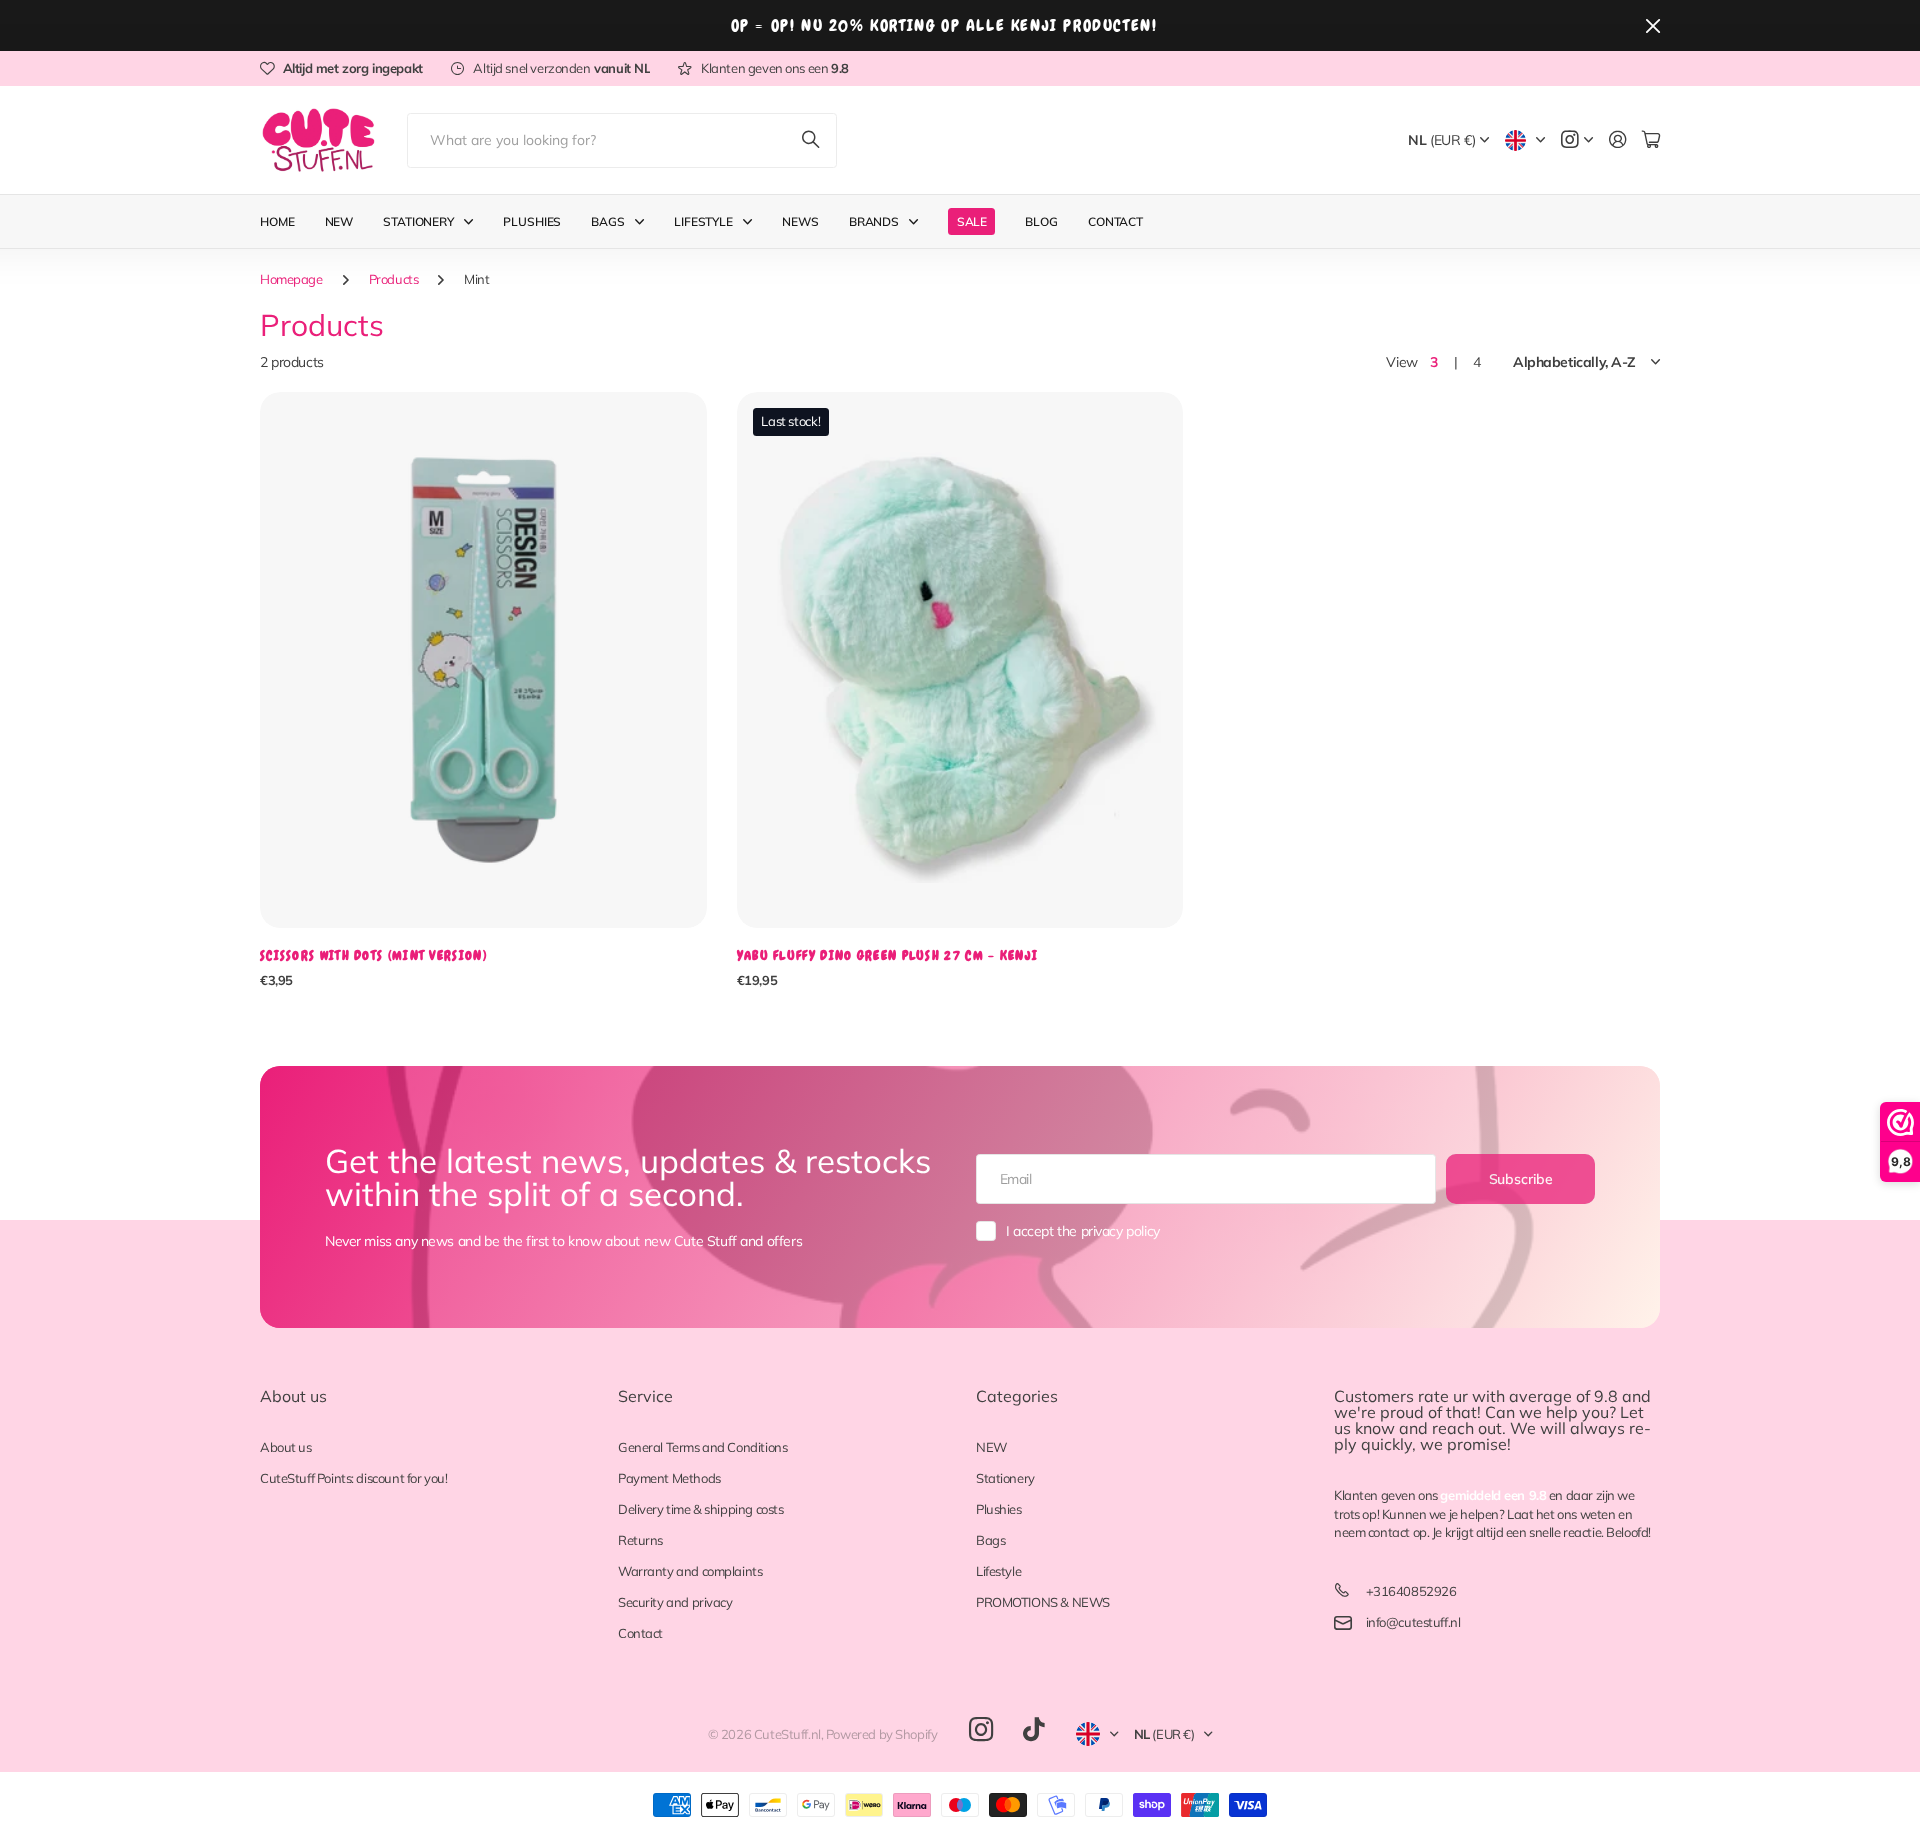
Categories (1017, 1396)
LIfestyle (703, 221)
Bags (608, 221)
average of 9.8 (1563, 1396)
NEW (991, 1447)
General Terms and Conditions (702, 1447)
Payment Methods (669, 1478)
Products (394, 279)
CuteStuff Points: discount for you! (353, 1478)
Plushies (532, 221)
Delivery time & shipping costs (700, 1509)
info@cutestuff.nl (1413, 1622)
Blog (1041, 221)
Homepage (291, 279)
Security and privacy (675, 1602)
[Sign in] (1618, 140)
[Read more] (1577, 140)
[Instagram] (981, 1730)
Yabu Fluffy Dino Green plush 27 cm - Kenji (888, 955)
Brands (874, 221)
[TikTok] (1033, 1730)
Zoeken (812, 140)
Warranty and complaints (690, 1571)
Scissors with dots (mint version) (373, 955)
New (339, 221)
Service (645, 1396)
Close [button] (1653, 25)
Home (277, 221)
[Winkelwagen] (1651, 140)
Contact (1115, 221)
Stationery (418, 221)
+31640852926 (1411, 1591)
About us (293, 1396)
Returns (640, 1540)
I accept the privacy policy (1083, 1231)
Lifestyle (998, 1571)
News (800, 221)
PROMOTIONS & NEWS (1043, 1602)
